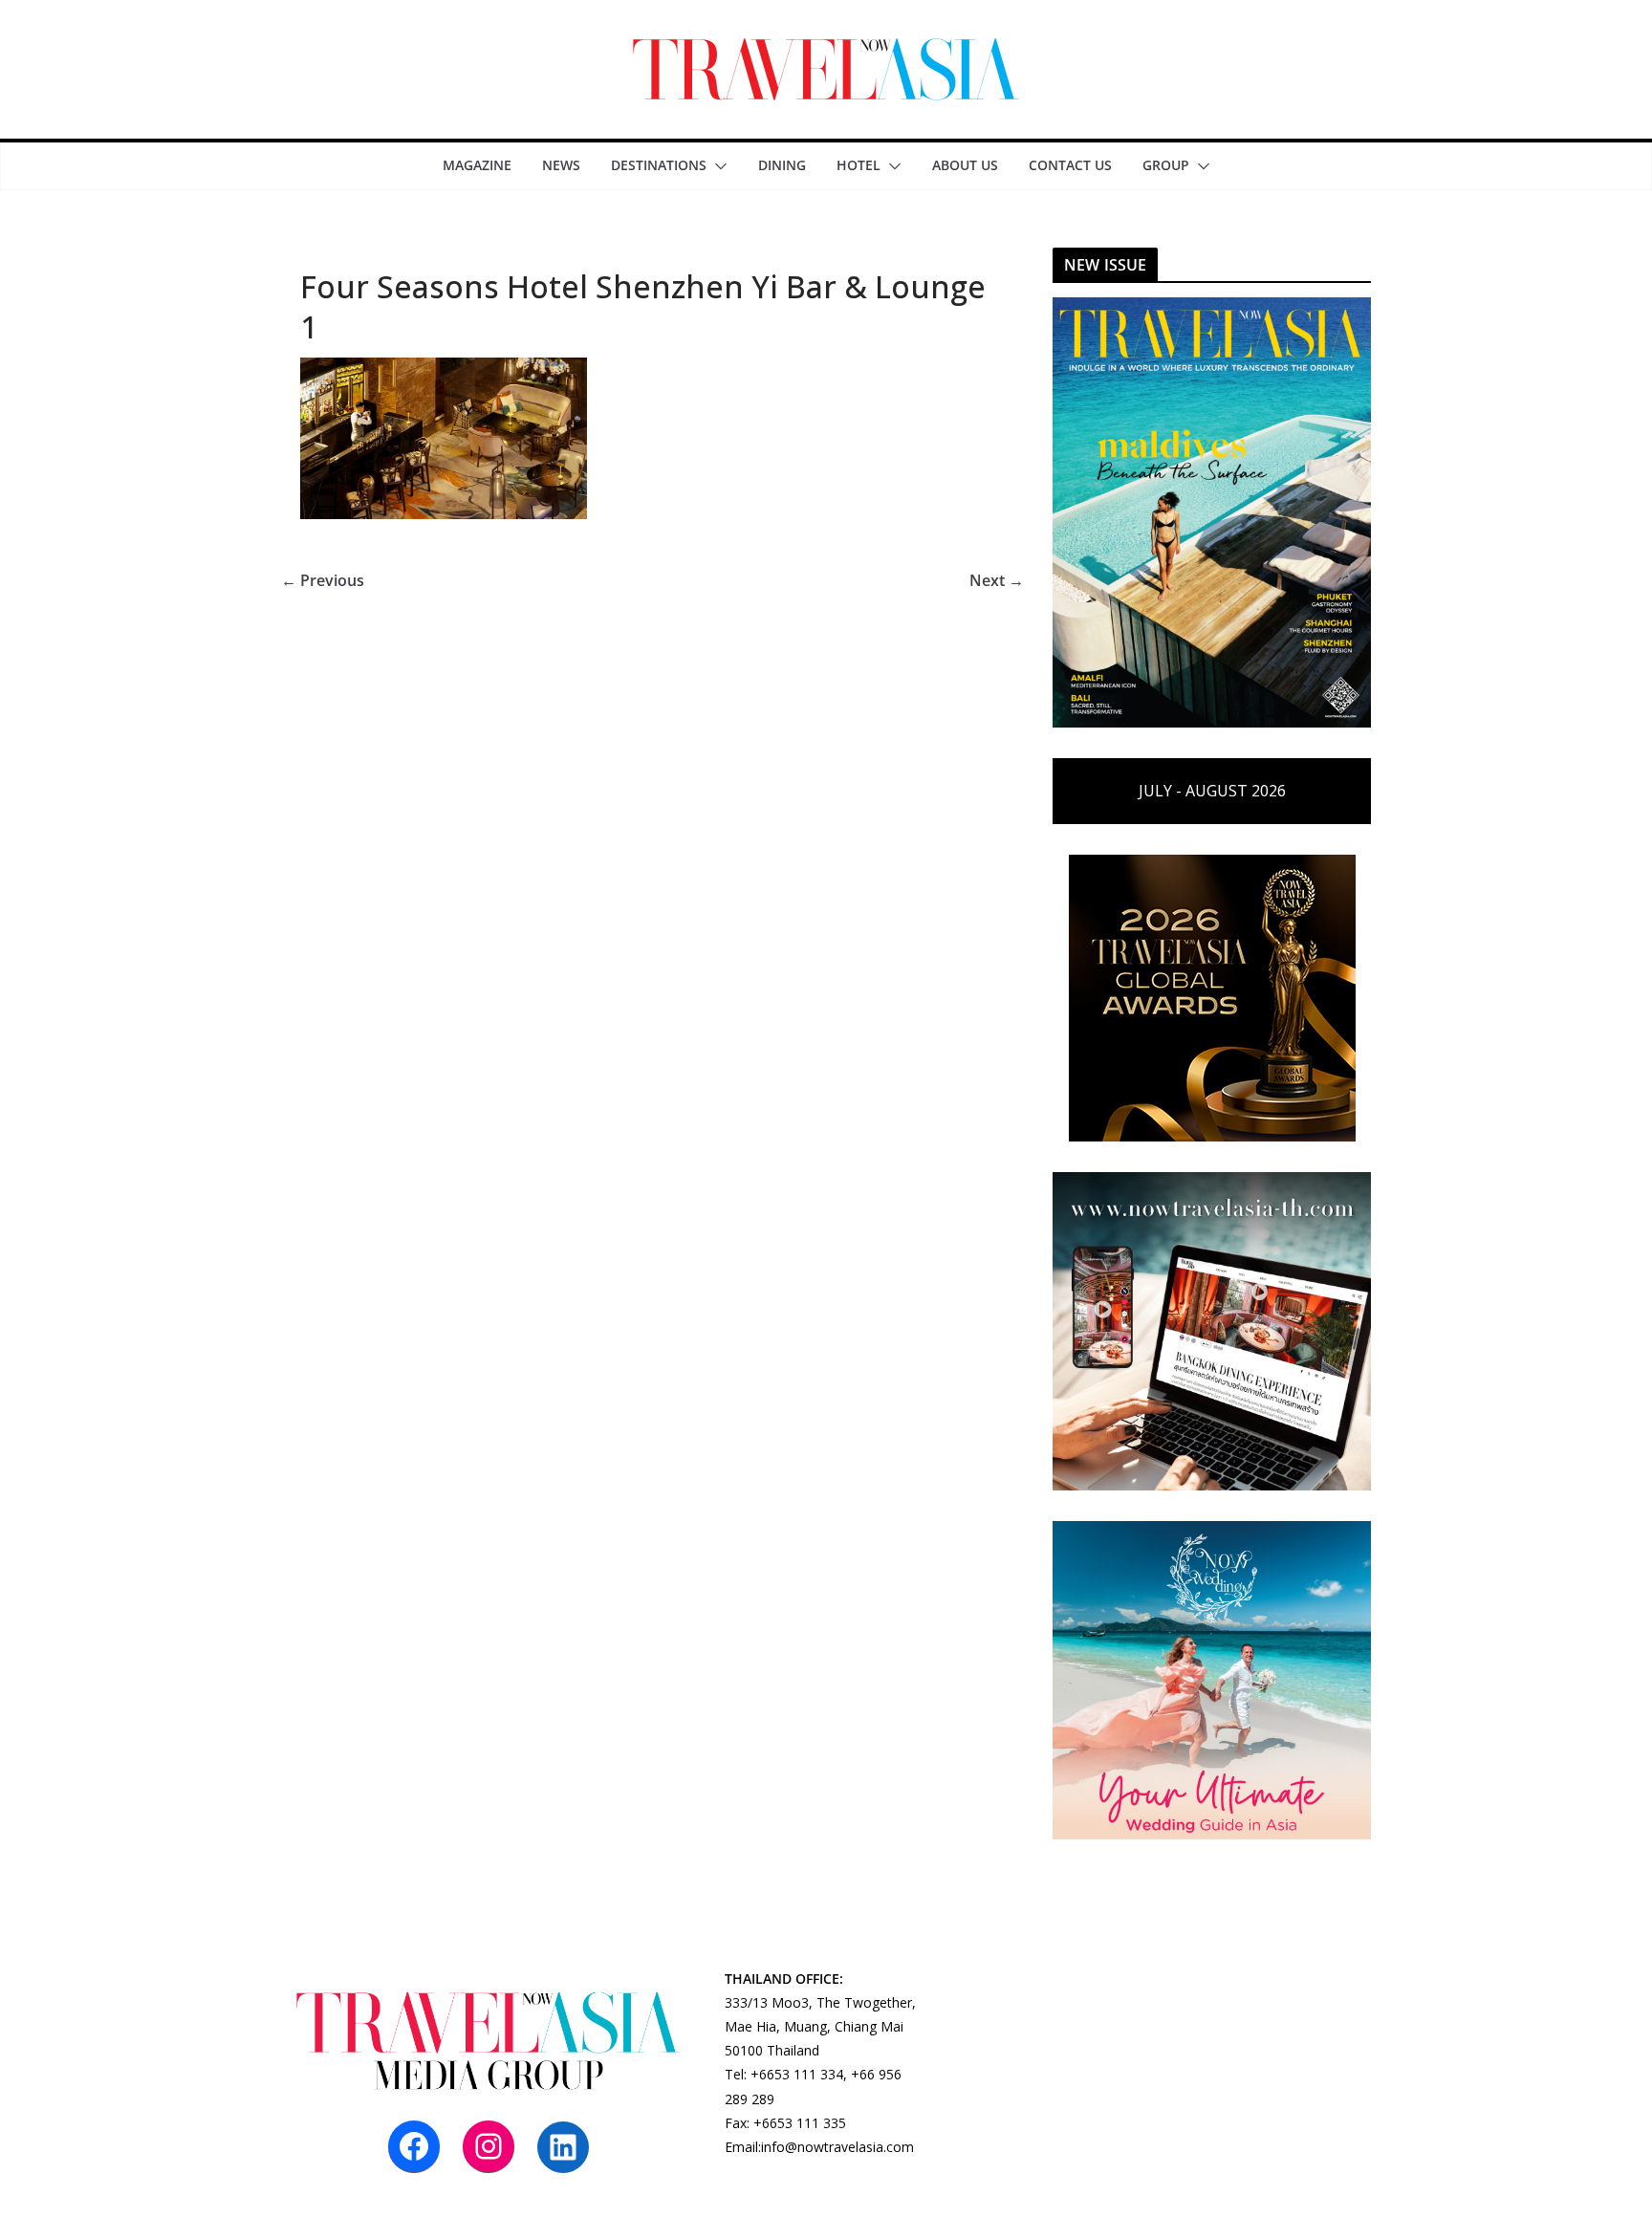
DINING (782, 165)
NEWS (561, 165)
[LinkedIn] (563, 2147)
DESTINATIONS (659, 165)
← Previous (323, 580)
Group (1166, 165)
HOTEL (859, 165)
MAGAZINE (477, 165)
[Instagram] (489, 2146)
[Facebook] (414, 2146)
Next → (997, 580)
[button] (717, 166)
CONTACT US (1070, 165)
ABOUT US (965, 165)
